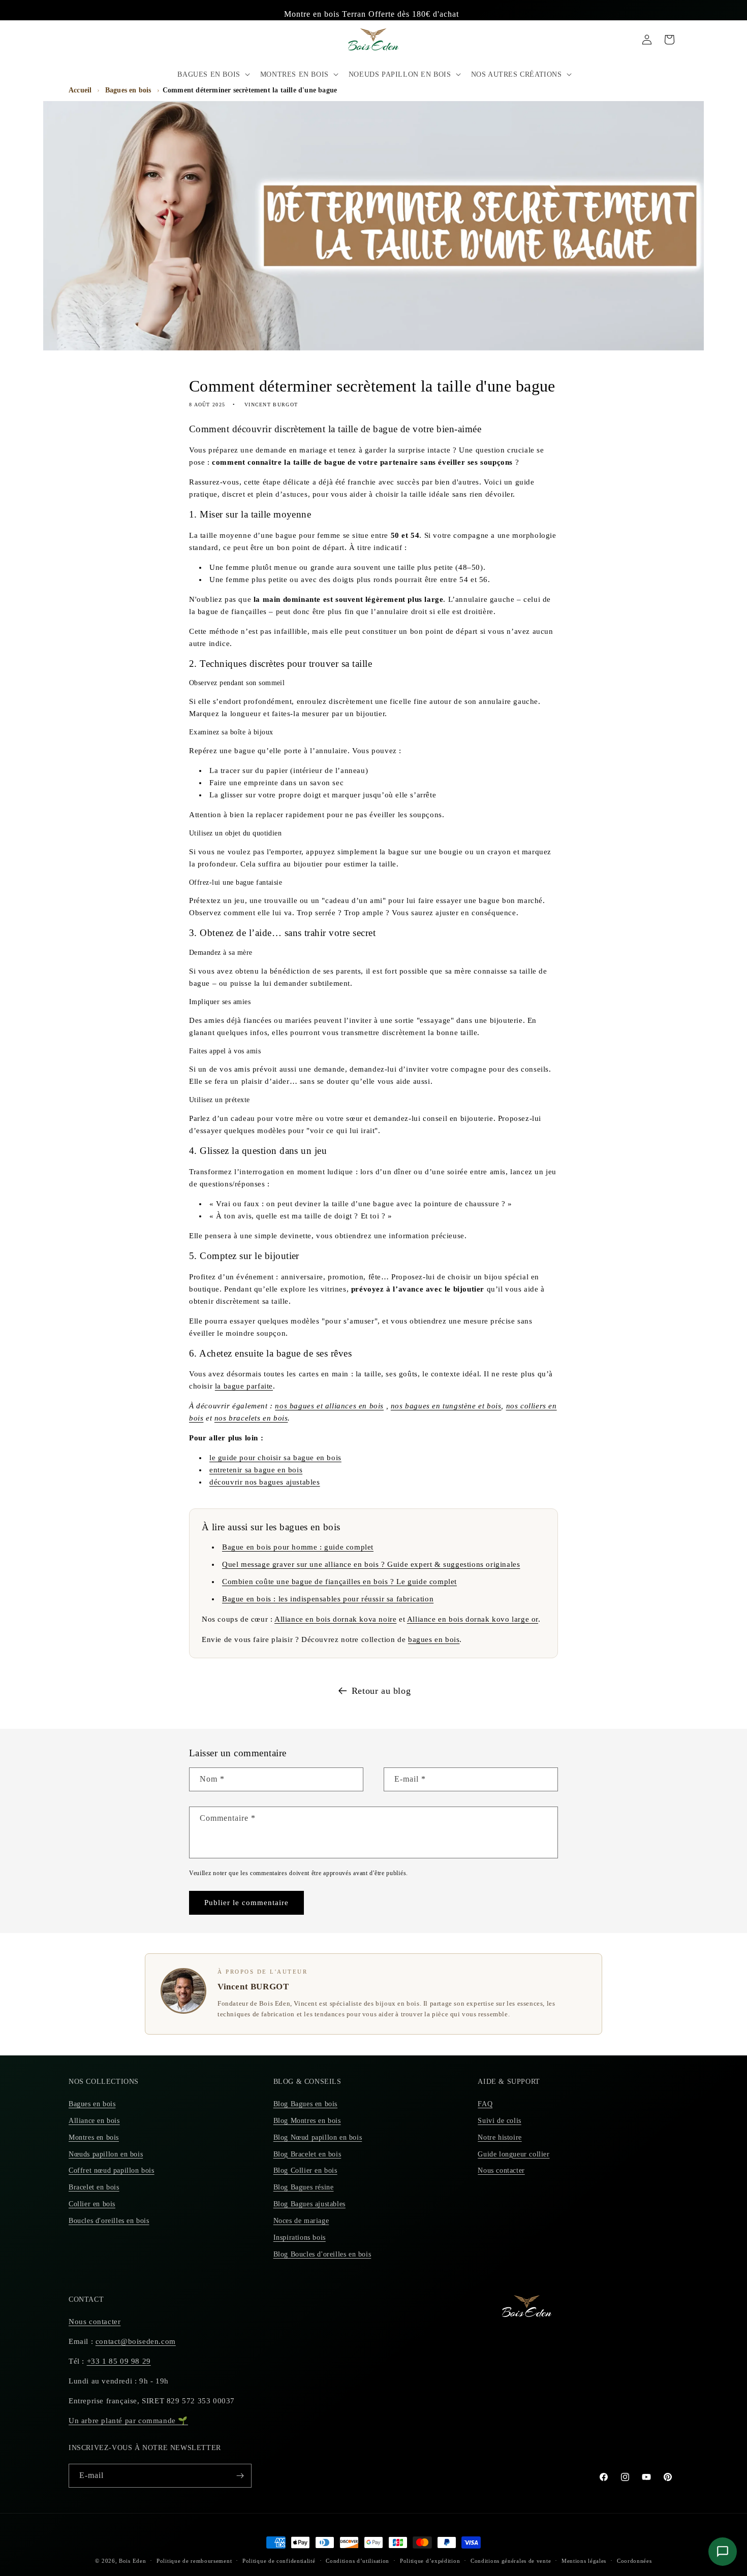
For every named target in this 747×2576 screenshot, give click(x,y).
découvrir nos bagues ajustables (265, 1482)
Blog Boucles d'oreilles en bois (322, 2254)
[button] (212, 74)
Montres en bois (94, 2137)
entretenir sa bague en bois (256, 1470)
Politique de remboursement (194, 2561)
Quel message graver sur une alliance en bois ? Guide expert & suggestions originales (371, 1564)
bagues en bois (434, 1639)
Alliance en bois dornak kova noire (335, 1619)
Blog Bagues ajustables (309, 2204)
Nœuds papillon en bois (106, 2154)
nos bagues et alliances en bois (329, 1406)
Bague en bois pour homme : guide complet (298, 1547)
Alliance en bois (94, 2121)
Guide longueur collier (513, 2154)
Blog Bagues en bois (305, 2104)
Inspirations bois (300, 2237)
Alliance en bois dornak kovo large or (473, 1619)
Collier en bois (92, 2204)
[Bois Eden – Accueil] (374, 39)
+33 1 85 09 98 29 (119, 2361)
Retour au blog (381, 1691)
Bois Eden (132, 2561)
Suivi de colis (499, 2121)
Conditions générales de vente (511, 2561)
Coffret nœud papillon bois (112, 2170)
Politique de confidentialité (279, 2561)
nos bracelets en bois (251, 1418)
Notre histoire (500, 2137)
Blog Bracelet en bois (307, 2154)
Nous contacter (501, 2170)
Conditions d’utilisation (357, 2561)
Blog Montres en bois (307, 2121)
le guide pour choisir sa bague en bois (275, 1458)
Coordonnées (634, 2561)
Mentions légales (584, 2561)
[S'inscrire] (240, 2476)
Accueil (80, 90)
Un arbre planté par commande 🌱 (128, 2421)
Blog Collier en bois (305, 2170)
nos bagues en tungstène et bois (446, 1406)
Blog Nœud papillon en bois (318, 2137)
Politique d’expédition (430, 2561)
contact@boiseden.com (136, 2341)
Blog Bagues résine (304, 2187)
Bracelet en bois (94, 2187)
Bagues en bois (128, 90)
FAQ (485, 2104)
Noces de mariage (301, 2221)
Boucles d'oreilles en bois (109, 2221)
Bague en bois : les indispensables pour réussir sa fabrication (328, 1599)
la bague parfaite (244, 1386)
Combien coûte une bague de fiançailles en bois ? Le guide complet (339, 1582)
